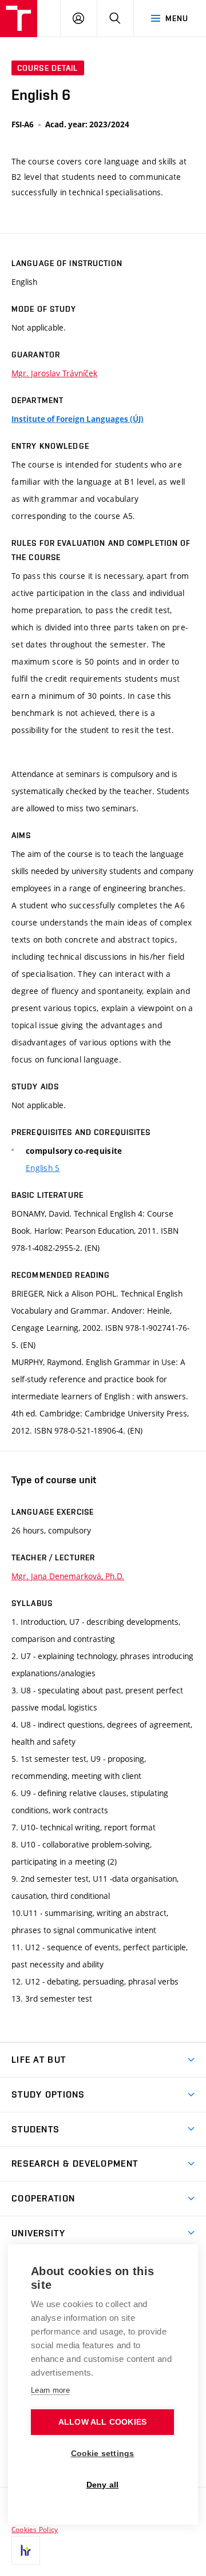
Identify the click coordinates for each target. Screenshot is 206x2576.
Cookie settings (103, 2454)
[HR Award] (26, 2550)
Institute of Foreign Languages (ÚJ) (78, 419)
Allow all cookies (102, 2422)
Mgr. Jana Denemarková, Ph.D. (68, 1576)
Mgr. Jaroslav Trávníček (54, 373)
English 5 (43, 1168)
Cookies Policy (35, 2529)
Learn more (50, 2390)
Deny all (103, 2485)
